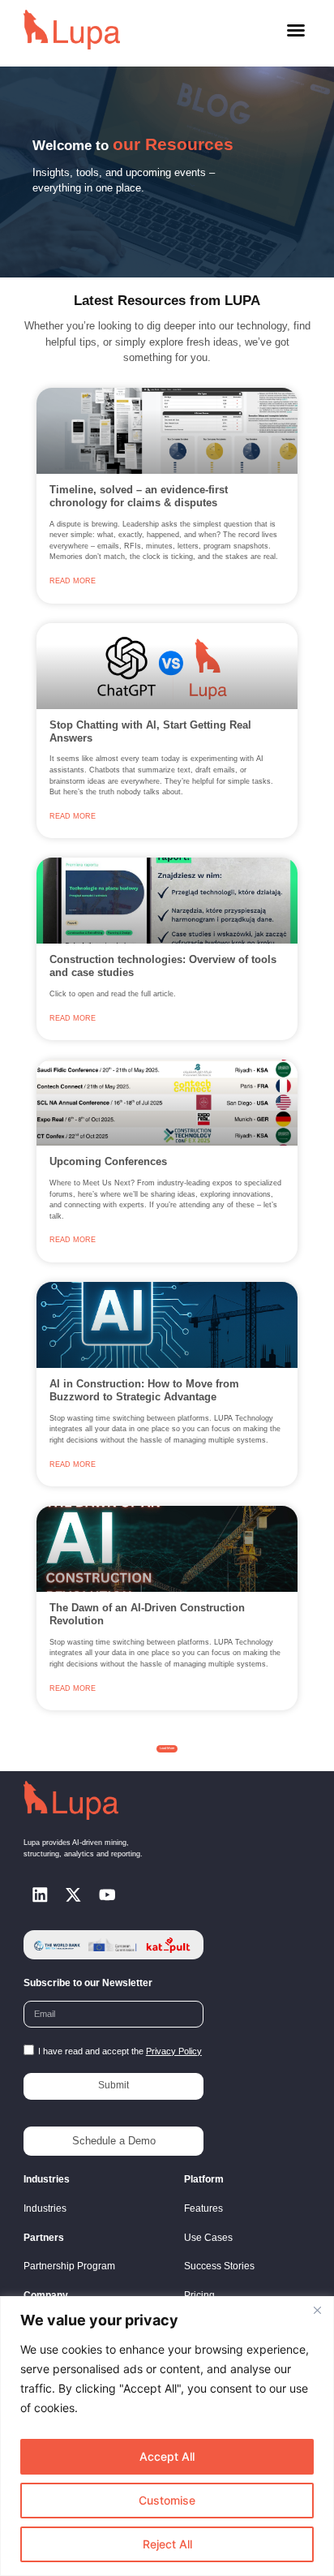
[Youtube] (107, 1895)
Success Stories (219, 2266)
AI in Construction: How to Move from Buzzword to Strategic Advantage (144, 1390)
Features (203, 2208)
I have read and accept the (120, 2051)
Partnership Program (69, 2266)
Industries (45, 2208)
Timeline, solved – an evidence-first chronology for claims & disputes (139, 496)
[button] (296, 30)
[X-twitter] (73, 1895)
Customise (167, 2500)
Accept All (167, 2456)
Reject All (167, 2544)
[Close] (317, 2310)
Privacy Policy (174, 2051)
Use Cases (208, 2238)
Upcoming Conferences (108, 1161)
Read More (73, 581)
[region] (167, 2436)
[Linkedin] (40, 1895)
